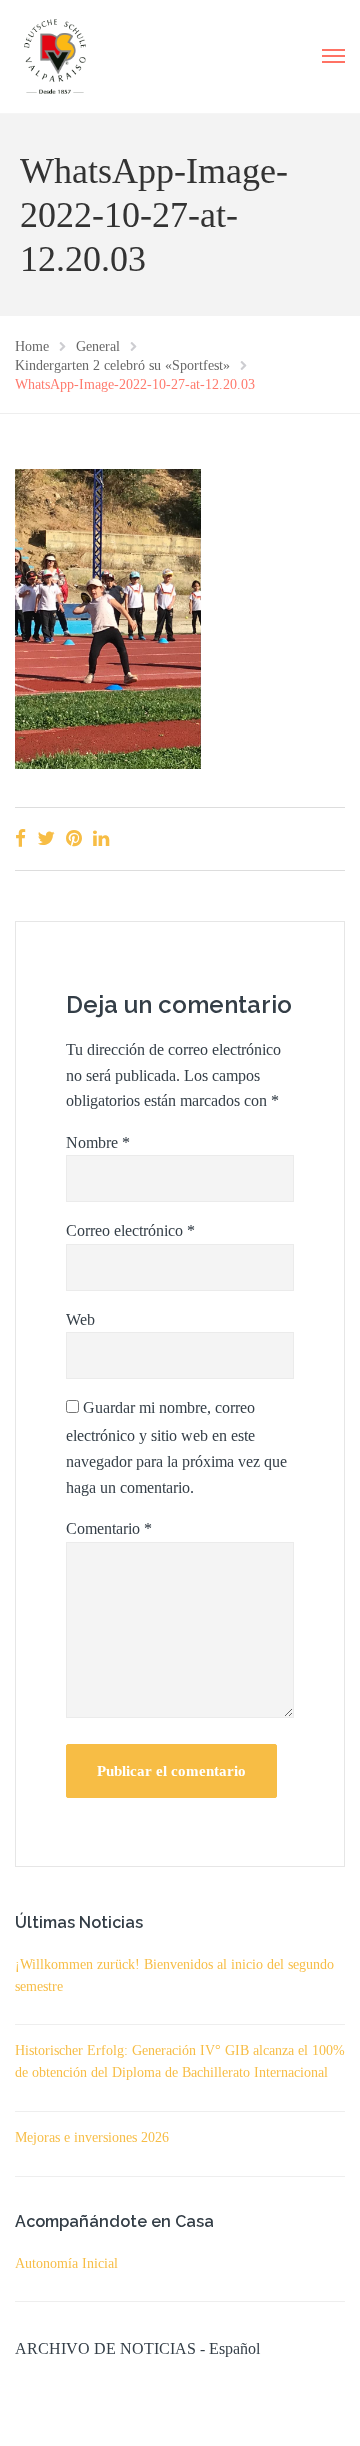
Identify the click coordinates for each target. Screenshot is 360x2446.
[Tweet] (46, 838)
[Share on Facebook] (20, 838)
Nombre (98, 1142)
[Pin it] (74, 838)
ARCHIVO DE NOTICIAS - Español (137, 2348)
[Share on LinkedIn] (101, 838)
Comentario (109, 1528)
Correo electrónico (130, 1230)
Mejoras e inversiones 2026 (92, 2137)
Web (80, 1319)
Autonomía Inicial (66, 2263)
